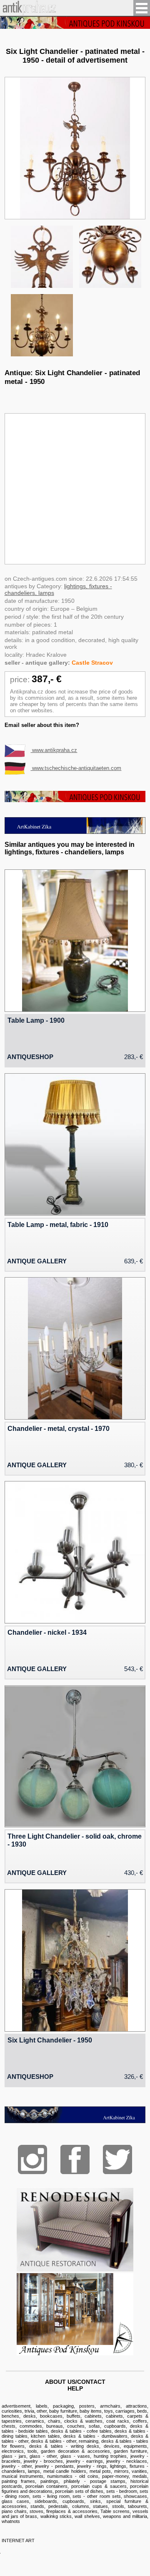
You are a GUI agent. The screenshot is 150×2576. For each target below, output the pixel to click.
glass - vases (75, 2456)
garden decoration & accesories (75, 2451)
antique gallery (37, 1261)
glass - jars (14, 2456)
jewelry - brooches (43, 2461)
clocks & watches (83, 2421)
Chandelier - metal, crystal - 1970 (59, 1428)
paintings (49, 2481)
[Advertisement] (75, 489)
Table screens (115, 2511)
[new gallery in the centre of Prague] (75, 832)
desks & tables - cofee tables (81, 2431)
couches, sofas (84, 2426)
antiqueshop (30, 1057)
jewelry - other (17, 2466)
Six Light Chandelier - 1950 (50, 2040)
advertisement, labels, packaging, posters (48, 2406)
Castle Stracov (92, 663)
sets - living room (51, 2496)
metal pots (100, 2471)
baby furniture (63, 2411)
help (75, 2388)
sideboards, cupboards (59, 2501)
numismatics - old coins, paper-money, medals (97, 2476)
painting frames (19, 2481)
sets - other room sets (96, 2496)
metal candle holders (65, 2471)
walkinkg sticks (56, 2516)
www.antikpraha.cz (54, 750)
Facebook (75, 2159)
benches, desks (19, 2416)
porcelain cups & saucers (99, 2486)
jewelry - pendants (54, 2466)
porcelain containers (46, 2486)
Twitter (117, 2159)
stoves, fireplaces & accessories (64, 2511)
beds (142, 2411)
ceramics (35, 2421)
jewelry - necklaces (127, 2461)
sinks (95, 2501)
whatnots (11, 2521)
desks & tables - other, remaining (65, 2441)
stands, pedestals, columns (60, 2506)
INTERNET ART (18, 2540)
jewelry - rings (92, 2466)
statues (100, 2506)
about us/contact (75, 2382)
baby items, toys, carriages (107, 2411)
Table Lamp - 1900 (36, 1020)
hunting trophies (110, 2456)
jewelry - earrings (85, 2461)
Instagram (32, 2159)
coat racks (118, 2421)
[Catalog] (75, 2353)
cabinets (93, 2416)
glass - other (43, 2456)
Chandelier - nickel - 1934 (47, 1632)
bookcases (51, 2416)
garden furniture (130, 2451)
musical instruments (22, 2476)
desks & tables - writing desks (64, 2446)
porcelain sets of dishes (79, 2491)
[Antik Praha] (28, 13)
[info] (75, 23)
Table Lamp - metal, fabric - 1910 (58, 1224)
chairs (54, 2421)
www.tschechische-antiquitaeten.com (76, 768)
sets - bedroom (122, 2491)
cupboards (115, 2426)
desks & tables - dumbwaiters (95, 2436)
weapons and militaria (125, 2516)
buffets (74, 2416)
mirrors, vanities (131, 2471)
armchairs (110, 2406)
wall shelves (87, 2516)
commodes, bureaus (41, 2426)
